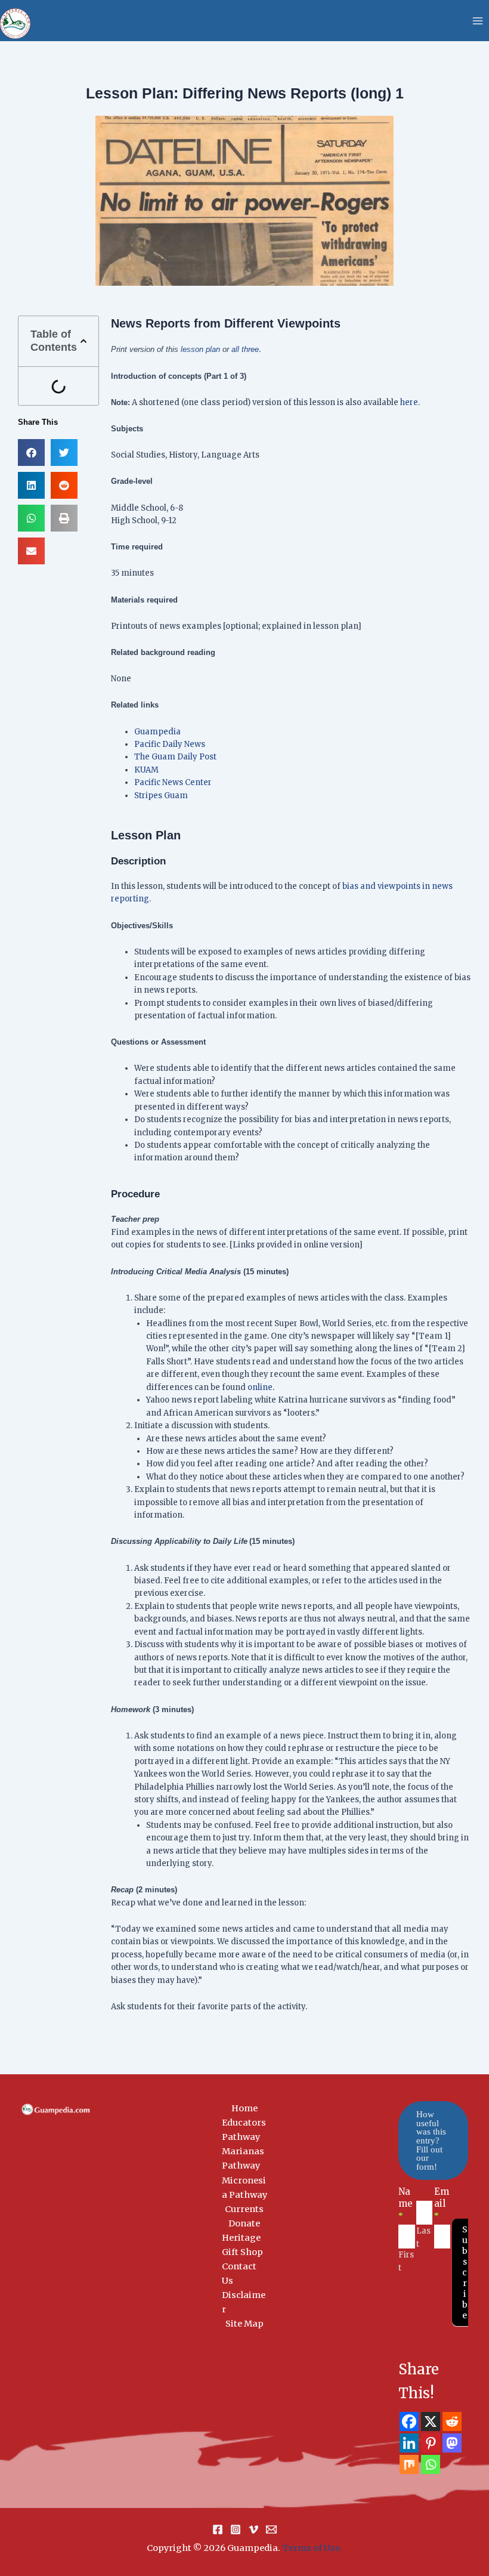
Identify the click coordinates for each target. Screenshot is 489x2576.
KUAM (146, 770)
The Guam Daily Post (175, 757)
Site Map (244, 2324)
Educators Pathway (244, 2130)
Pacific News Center (173, 782)
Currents (244, 2209)
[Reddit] (452, 2421)
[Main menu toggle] (478, 21)
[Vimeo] (253, 2529)
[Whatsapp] (431, 2464)
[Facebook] (409, 2421)
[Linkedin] (409, 2443)
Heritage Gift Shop (242, 2245)
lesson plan (200, 349)
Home (244, 2108)
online (260, 1387)
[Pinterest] (431, 2443)
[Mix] (409, 2464)
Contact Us (239, 2274)
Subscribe (465, 2272)
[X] (431, 2421)
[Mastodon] (452, 2443)
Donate (244, 2223)
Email (442, 2203)
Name (406, 2203)
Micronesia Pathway (244, 2188)
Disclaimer (244, 2302)
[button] (83, 341)
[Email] (271, 2529)
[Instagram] (236, 2529)
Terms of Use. (312, 2548)
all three (245, 349)
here (409, 402)
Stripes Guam (161, 796)
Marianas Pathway (243, 2158)
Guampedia (157, 732)
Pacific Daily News (170, 744)
